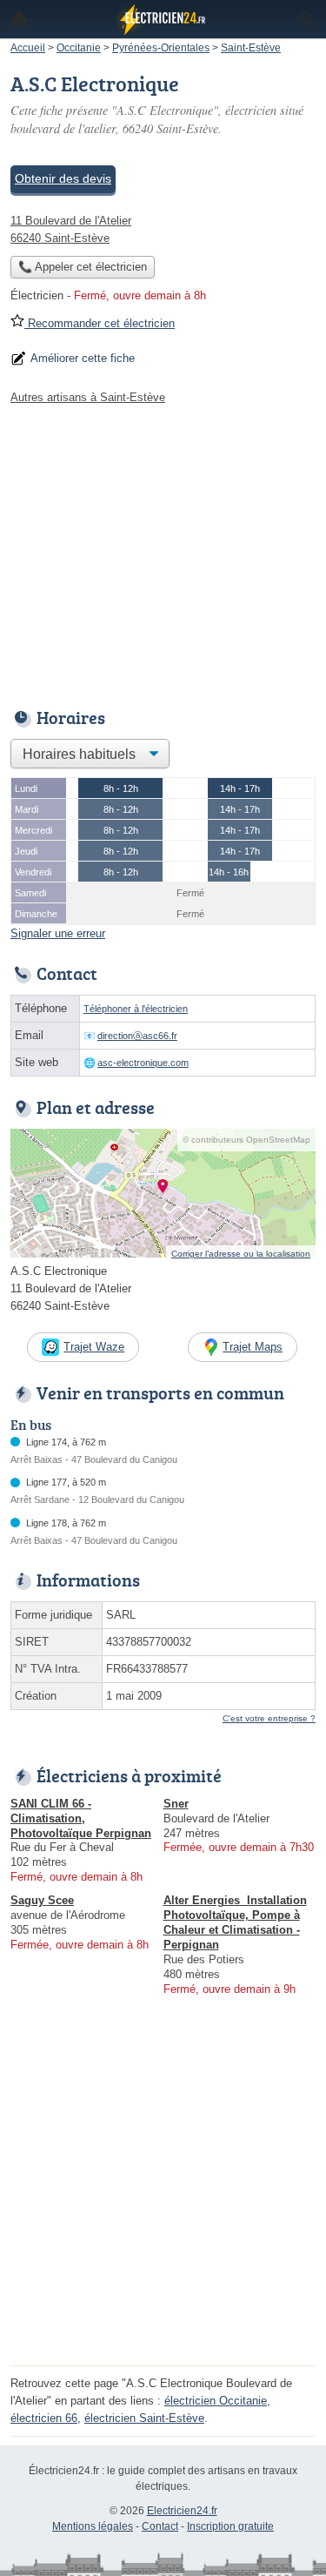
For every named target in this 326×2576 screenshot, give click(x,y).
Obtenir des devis (63, 178)
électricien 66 (44, 2418)
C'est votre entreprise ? (269, 1718)
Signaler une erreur (58, 933)
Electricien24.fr (182, 2511)
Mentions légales (93, 2526)
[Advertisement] (163, 2197)
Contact (160, 2526)
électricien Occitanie (216, 2401)
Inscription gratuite (230, 2526)
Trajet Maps (253, 1347)
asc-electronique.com (143, 1063)
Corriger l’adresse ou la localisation (241, 1254)
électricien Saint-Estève (144, 2418)
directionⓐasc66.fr (137, 1036)
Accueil (19, 19)
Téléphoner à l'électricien (136, 1009)
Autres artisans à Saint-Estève (88, 397)
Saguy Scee (42, 1900)
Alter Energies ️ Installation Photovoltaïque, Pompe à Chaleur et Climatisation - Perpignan (235, 1922)
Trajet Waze (94, 1347)
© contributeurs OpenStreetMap (246, 1140)
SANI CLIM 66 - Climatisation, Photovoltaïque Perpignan (81, 1818)
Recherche (307, 19)
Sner (176, 1804)
